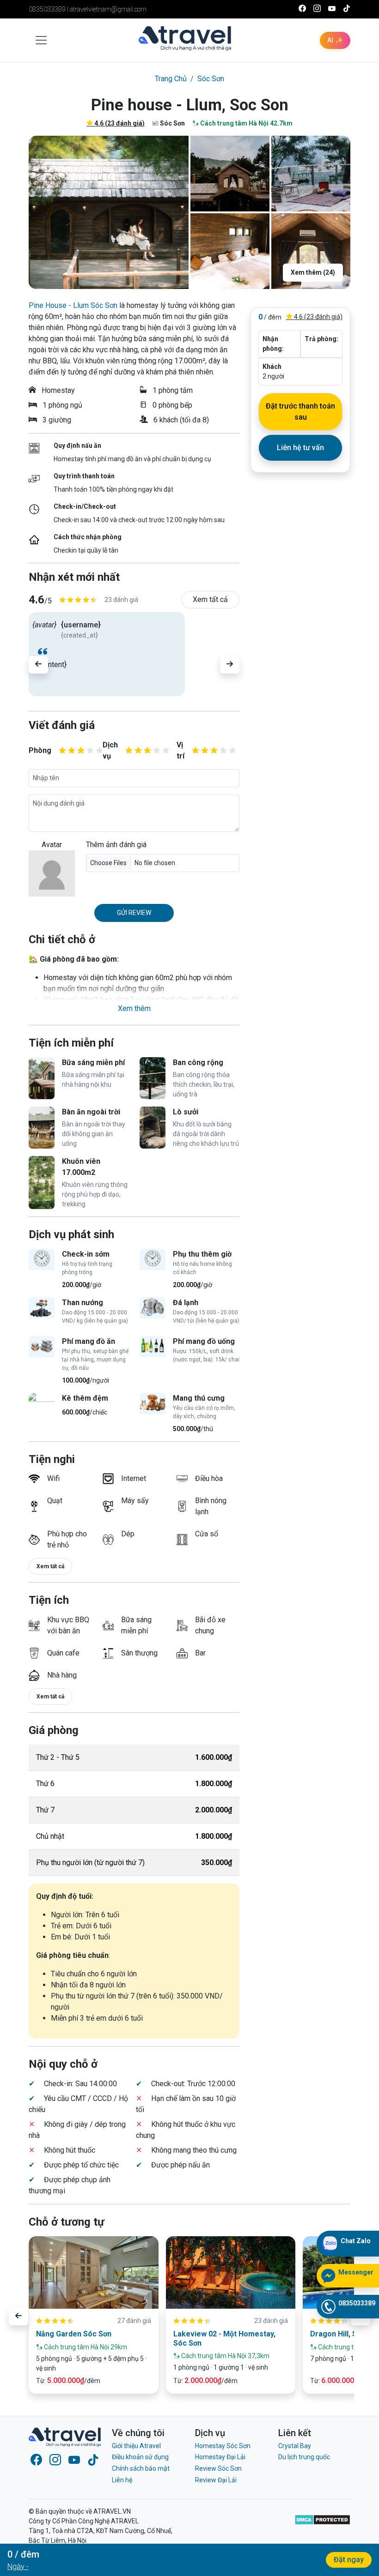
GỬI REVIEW (134, 913)
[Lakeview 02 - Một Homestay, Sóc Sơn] (231, 2273)
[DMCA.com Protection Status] (322, 2536)
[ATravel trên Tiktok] (347, 9)
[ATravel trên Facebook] (302, 9)
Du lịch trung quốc (304, 2457)
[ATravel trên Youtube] (332, 9)
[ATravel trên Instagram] (317, 9)
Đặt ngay (349, 2560)
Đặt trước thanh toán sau (300, 412)
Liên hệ (122, 2480)
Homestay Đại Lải (220, 2457)
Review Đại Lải (216, 2480)
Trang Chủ (171, 79)
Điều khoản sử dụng (140, 2457)
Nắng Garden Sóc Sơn (74, 2334)
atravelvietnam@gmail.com (108, 9)
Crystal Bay (295, 2446)
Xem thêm (134, 1008)
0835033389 (47, 9)
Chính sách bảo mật (141, 2468)
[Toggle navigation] (41, 40)
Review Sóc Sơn (218, 2468)
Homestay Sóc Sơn (223, 2446)
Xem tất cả (210, 599)
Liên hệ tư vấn (300, 448)
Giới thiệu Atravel (136, 2446)
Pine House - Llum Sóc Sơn (73, 305)
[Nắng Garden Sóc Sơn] (94, 2273)
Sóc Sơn (211, 79)
